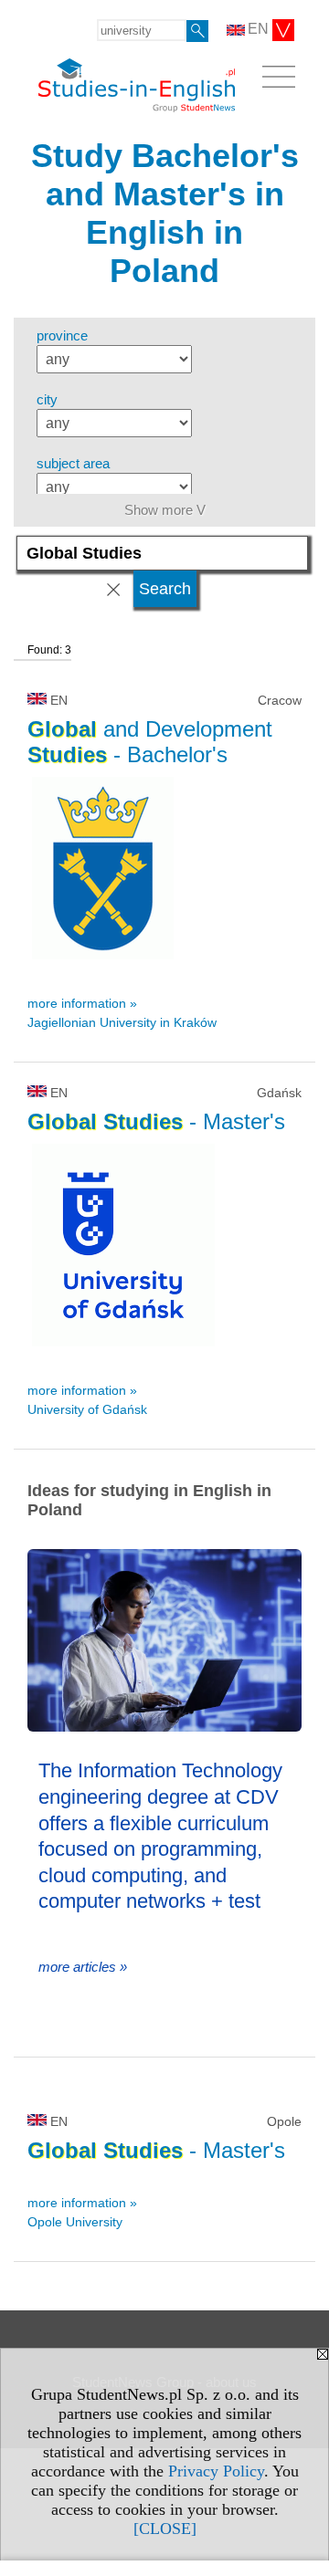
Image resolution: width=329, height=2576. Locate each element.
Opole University (75, 2222)
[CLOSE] (165, 2529)
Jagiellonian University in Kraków (122, 1022)
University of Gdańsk (87, 1409)
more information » (82, 1003)
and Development (150, 742)
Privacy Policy (216, 2471)
